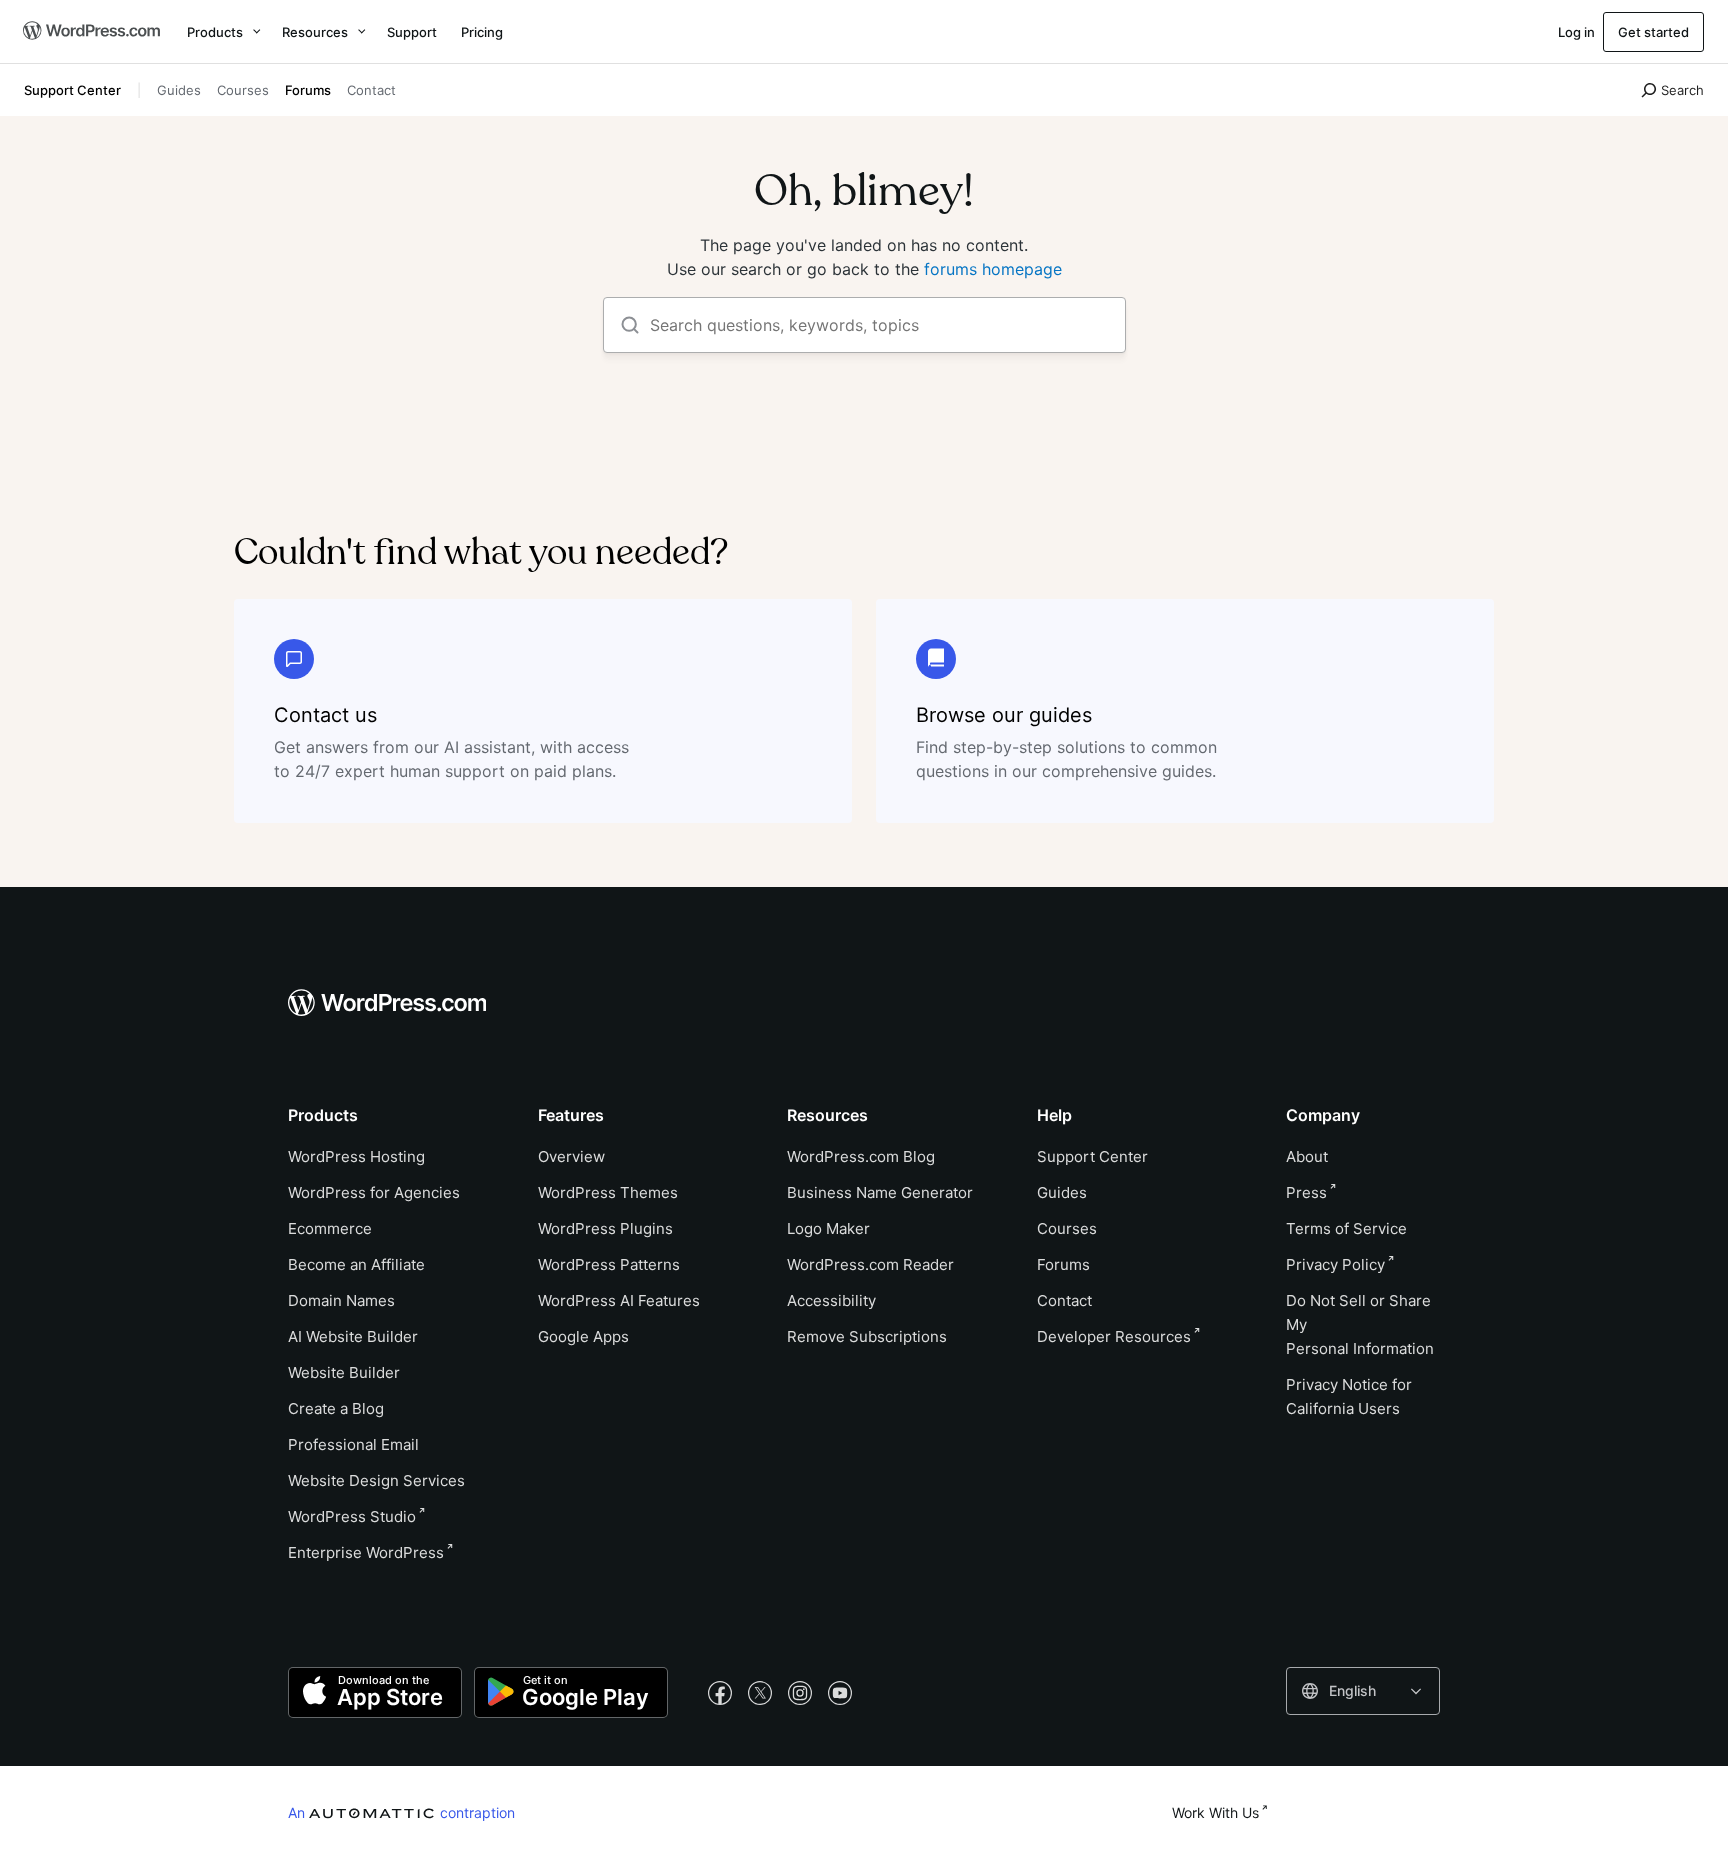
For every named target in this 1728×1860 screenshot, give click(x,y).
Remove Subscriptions (867, 1336)
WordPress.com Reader (870, 1264)
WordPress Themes (608, 1192)
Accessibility (831, 1300)
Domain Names (341, 1300)
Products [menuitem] (215, 32)
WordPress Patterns (609, 1264)
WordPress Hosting (356, 1156)
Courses (243, 90)
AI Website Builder (353, 1336)
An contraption (401, 1812)
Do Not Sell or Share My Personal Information (1360, 1324)
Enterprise (366, 1552)
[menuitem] (89, 32)
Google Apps (583, 1336)
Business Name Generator (880, 1192)
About (1307, 1156)
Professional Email (353, 1444)
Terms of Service (1346, 1228)
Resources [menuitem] (315, 32)
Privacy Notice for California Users (1349, 1396)
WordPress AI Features (619, 1300)
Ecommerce (330, 1228)
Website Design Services (376, 1480)
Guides (179, 90)
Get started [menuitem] (1653, 32)
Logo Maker (828, 1228)
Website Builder (344, 1372)
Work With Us (1215, 1812)
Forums (308, 90)
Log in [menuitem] (1576, 32)
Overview (571, 1156)
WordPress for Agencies (374, 1192)
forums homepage (993, 269)
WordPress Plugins (605, 1228)
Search (1682, 90)
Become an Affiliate (356, 1264)
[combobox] (1363, 1691)
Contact (371, 90)
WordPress (352, 1516)
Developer (1114, 1336)
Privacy (1335, 1264)
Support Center (72, 90)
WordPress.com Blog (861, 1156)
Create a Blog (336, 1408)
